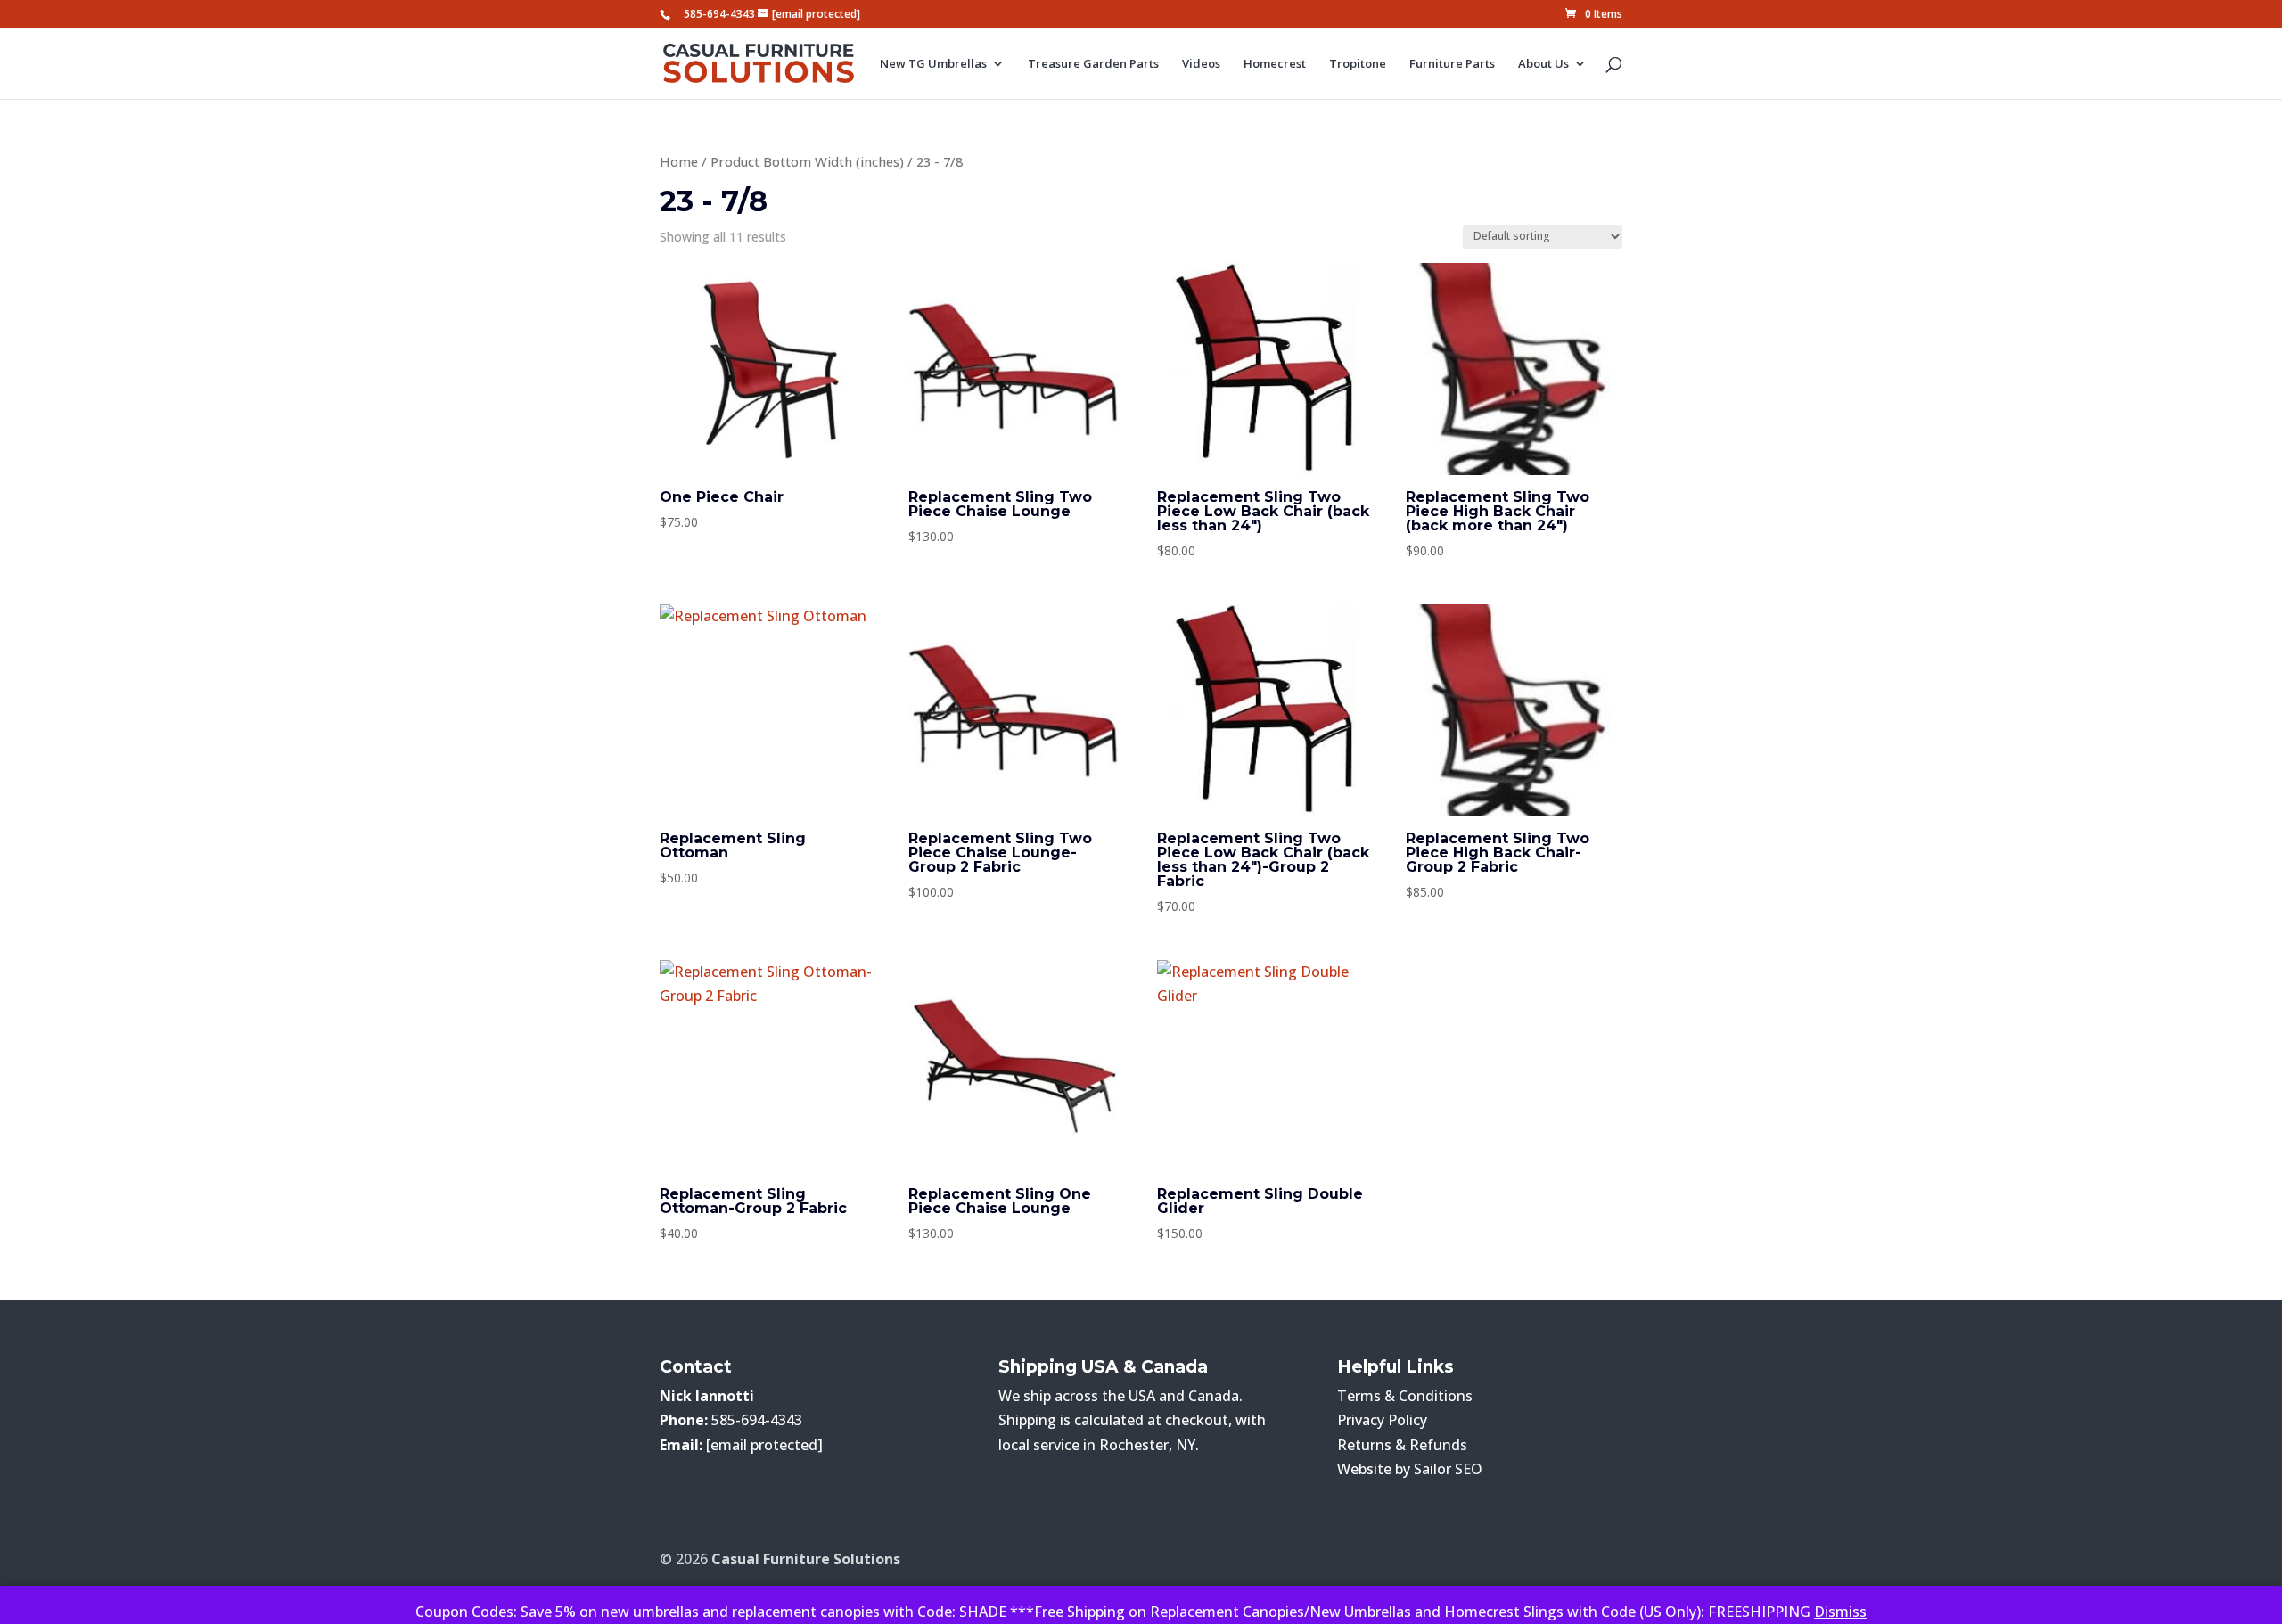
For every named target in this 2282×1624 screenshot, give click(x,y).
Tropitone (1358, 64)
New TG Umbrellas (933, 64)
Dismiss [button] (1840, 1612)
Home (679, 161)
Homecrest (1275, 64)
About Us (1543, 64)
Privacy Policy (1382, 1420)
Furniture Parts (1452, 64)
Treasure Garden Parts (1093, 64)
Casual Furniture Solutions (806, 1559)
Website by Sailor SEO (1410, 1469)
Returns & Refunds (1402, 1445)
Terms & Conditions (1405, 1396)
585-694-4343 (719, 14)
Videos (1201, 64)
